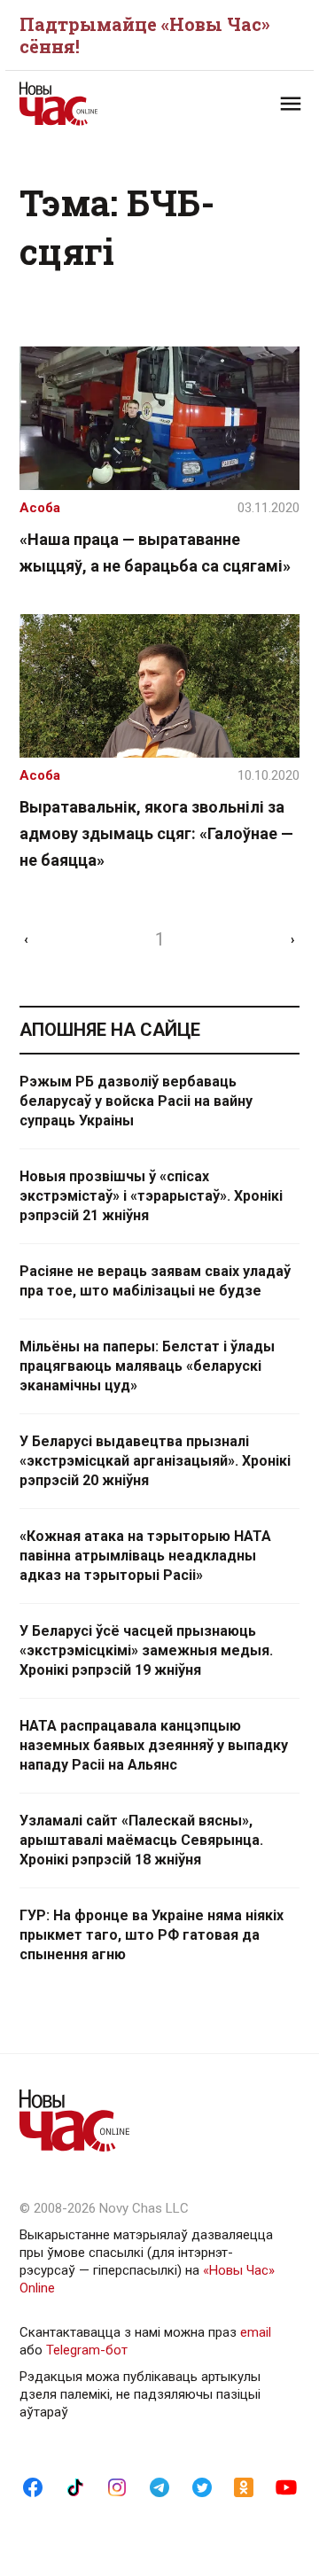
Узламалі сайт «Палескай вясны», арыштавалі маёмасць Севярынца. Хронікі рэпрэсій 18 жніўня (141, 1840)
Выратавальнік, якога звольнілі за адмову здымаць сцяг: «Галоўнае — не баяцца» (156, 833)
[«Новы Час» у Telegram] (159, 2487)
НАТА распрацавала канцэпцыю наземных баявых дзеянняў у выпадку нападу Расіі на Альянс (154, 1745)
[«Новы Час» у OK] (244, 2487)
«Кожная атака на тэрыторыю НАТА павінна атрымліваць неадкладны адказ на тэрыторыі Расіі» (145, 1556)
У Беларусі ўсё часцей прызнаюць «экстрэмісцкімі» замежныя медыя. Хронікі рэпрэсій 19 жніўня (146, 1650)
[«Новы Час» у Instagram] (117, 2487)
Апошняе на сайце (110, 1030)
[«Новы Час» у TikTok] (75, 2487)
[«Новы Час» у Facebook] (33, 2487)
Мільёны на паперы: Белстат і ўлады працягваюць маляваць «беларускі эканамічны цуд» (147, 1366)
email (256, 2332)
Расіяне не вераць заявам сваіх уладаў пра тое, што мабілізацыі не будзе (155, 1281)
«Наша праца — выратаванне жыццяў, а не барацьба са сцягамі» (155, 553)
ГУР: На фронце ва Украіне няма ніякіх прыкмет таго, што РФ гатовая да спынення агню (152, 1935)
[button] (291, 104)
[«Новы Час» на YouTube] (286, 2487)
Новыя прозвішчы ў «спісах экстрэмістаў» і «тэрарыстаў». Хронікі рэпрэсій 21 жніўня (151, 1196)
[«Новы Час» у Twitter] (202, 2487)
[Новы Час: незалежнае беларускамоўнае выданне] (89, 104)
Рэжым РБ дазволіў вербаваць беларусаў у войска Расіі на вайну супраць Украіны (136, 1101)
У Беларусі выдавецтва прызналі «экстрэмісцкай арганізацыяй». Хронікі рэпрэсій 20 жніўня (155, 1461)
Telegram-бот (87, 2350)
